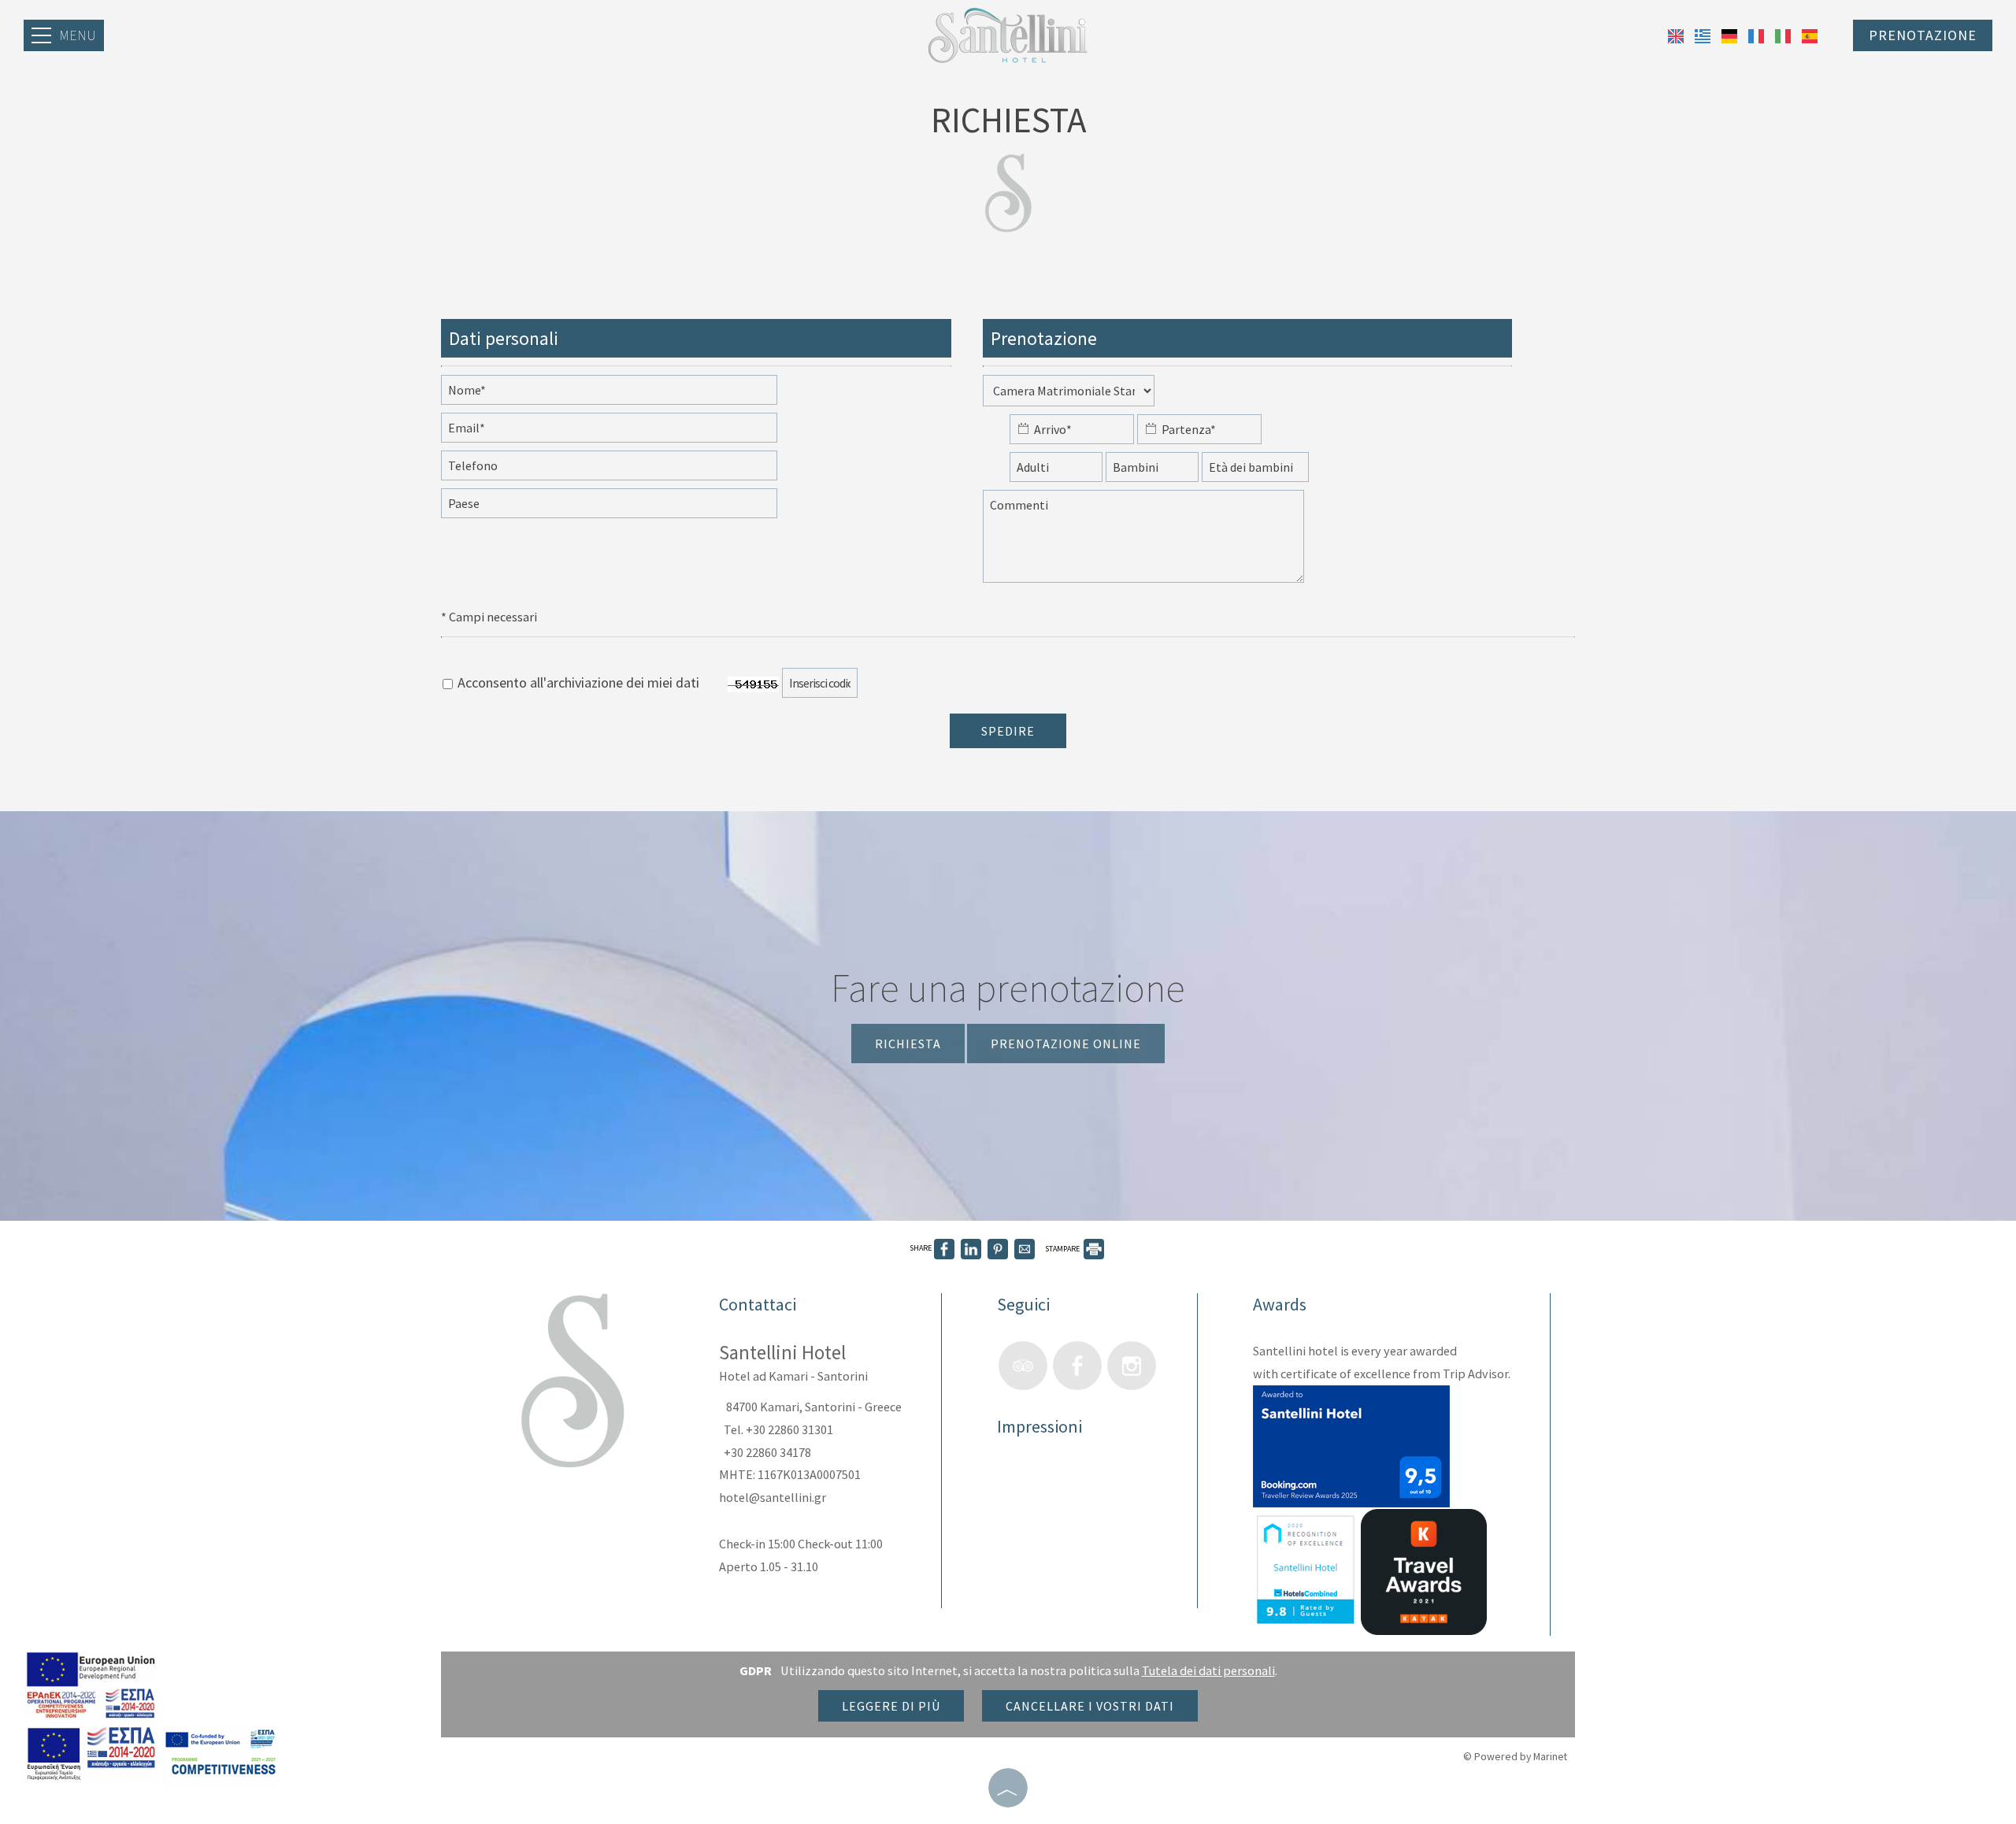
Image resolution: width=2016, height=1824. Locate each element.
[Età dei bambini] (1255, 471)
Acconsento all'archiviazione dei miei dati (577, 682)
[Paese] (626, 507)
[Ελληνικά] (1704, 34)
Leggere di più (891, 1706)
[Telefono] (626, 469)
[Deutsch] (1731, 34)
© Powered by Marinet (1515, 1756)
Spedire (1008, 731)
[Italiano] (1784, 34)
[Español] (1810, 34)
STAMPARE (1063, 1249)
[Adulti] (1056, 471)
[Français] (1758, 34)
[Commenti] (1160, 544)
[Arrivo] (1072, 433)
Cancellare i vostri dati (1090, 1706)
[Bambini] (1152, 471)
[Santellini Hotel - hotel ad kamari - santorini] (1008, 33)
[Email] (626, 432)
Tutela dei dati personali (1208, 1670)
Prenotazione (1923, 35)
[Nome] (626, 394)
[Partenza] (1199, 433)
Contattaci (758, 1304)
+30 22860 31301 (789, 1429)
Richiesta (908, 1044)
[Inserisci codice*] (836, 687)
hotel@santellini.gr (773, 1497)
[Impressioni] (1013, 1481)
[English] (1677, 34)
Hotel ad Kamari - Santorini (793, 1376)
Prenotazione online (1066, 1044)
